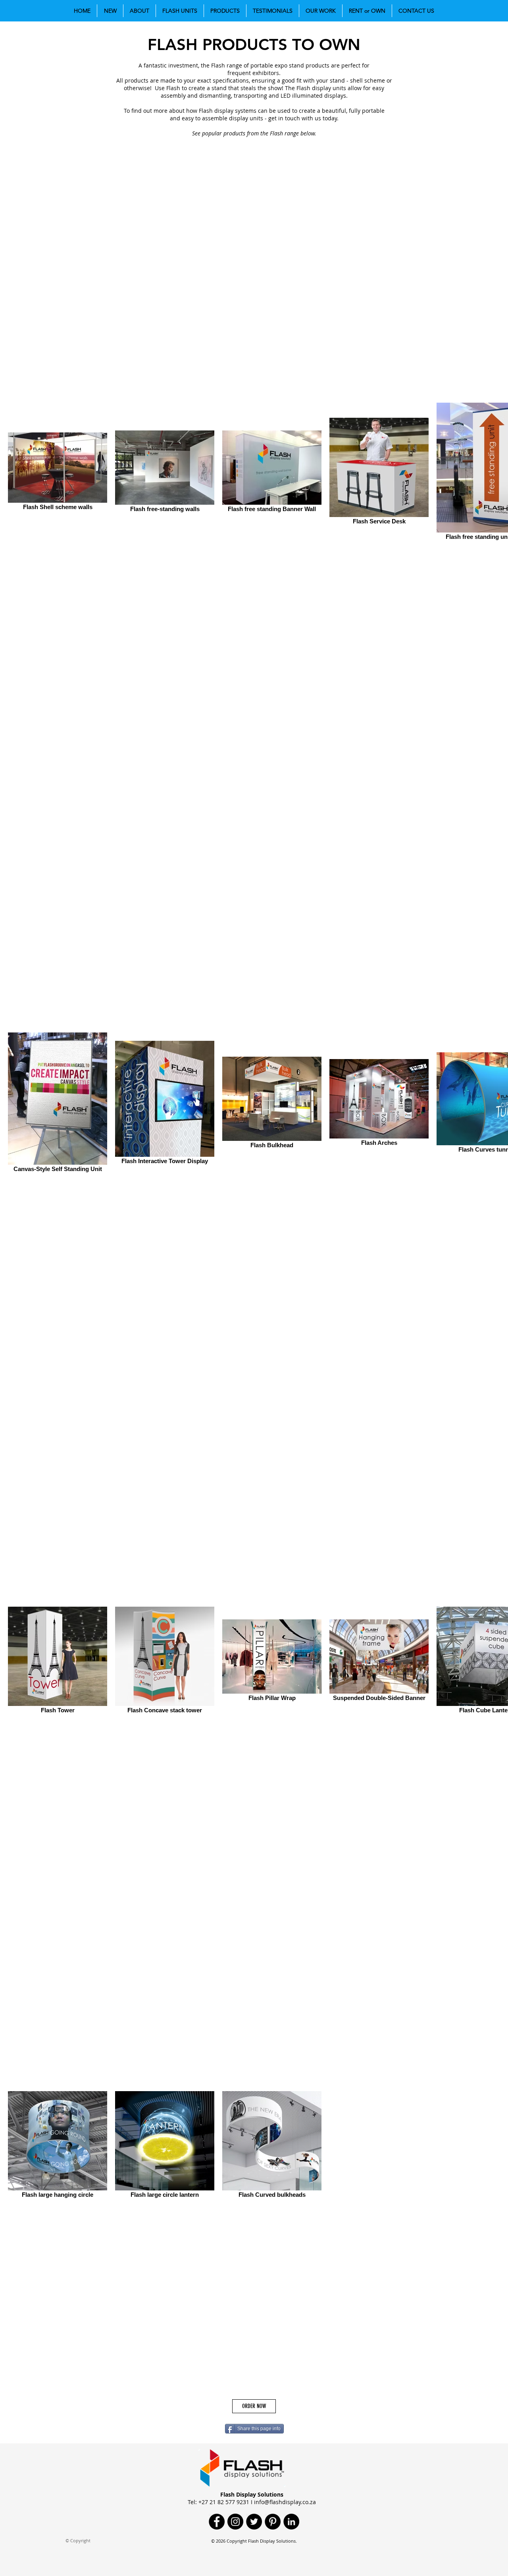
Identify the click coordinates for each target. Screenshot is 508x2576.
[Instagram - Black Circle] (235, 2522)
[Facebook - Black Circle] (217, 2522)
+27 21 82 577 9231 (224, 2502)
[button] (110, 11)
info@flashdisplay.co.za (285, 2502)
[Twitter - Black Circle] (254, 2522)
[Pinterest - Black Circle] (273, 2522)
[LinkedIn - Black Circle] (291, 2522)
